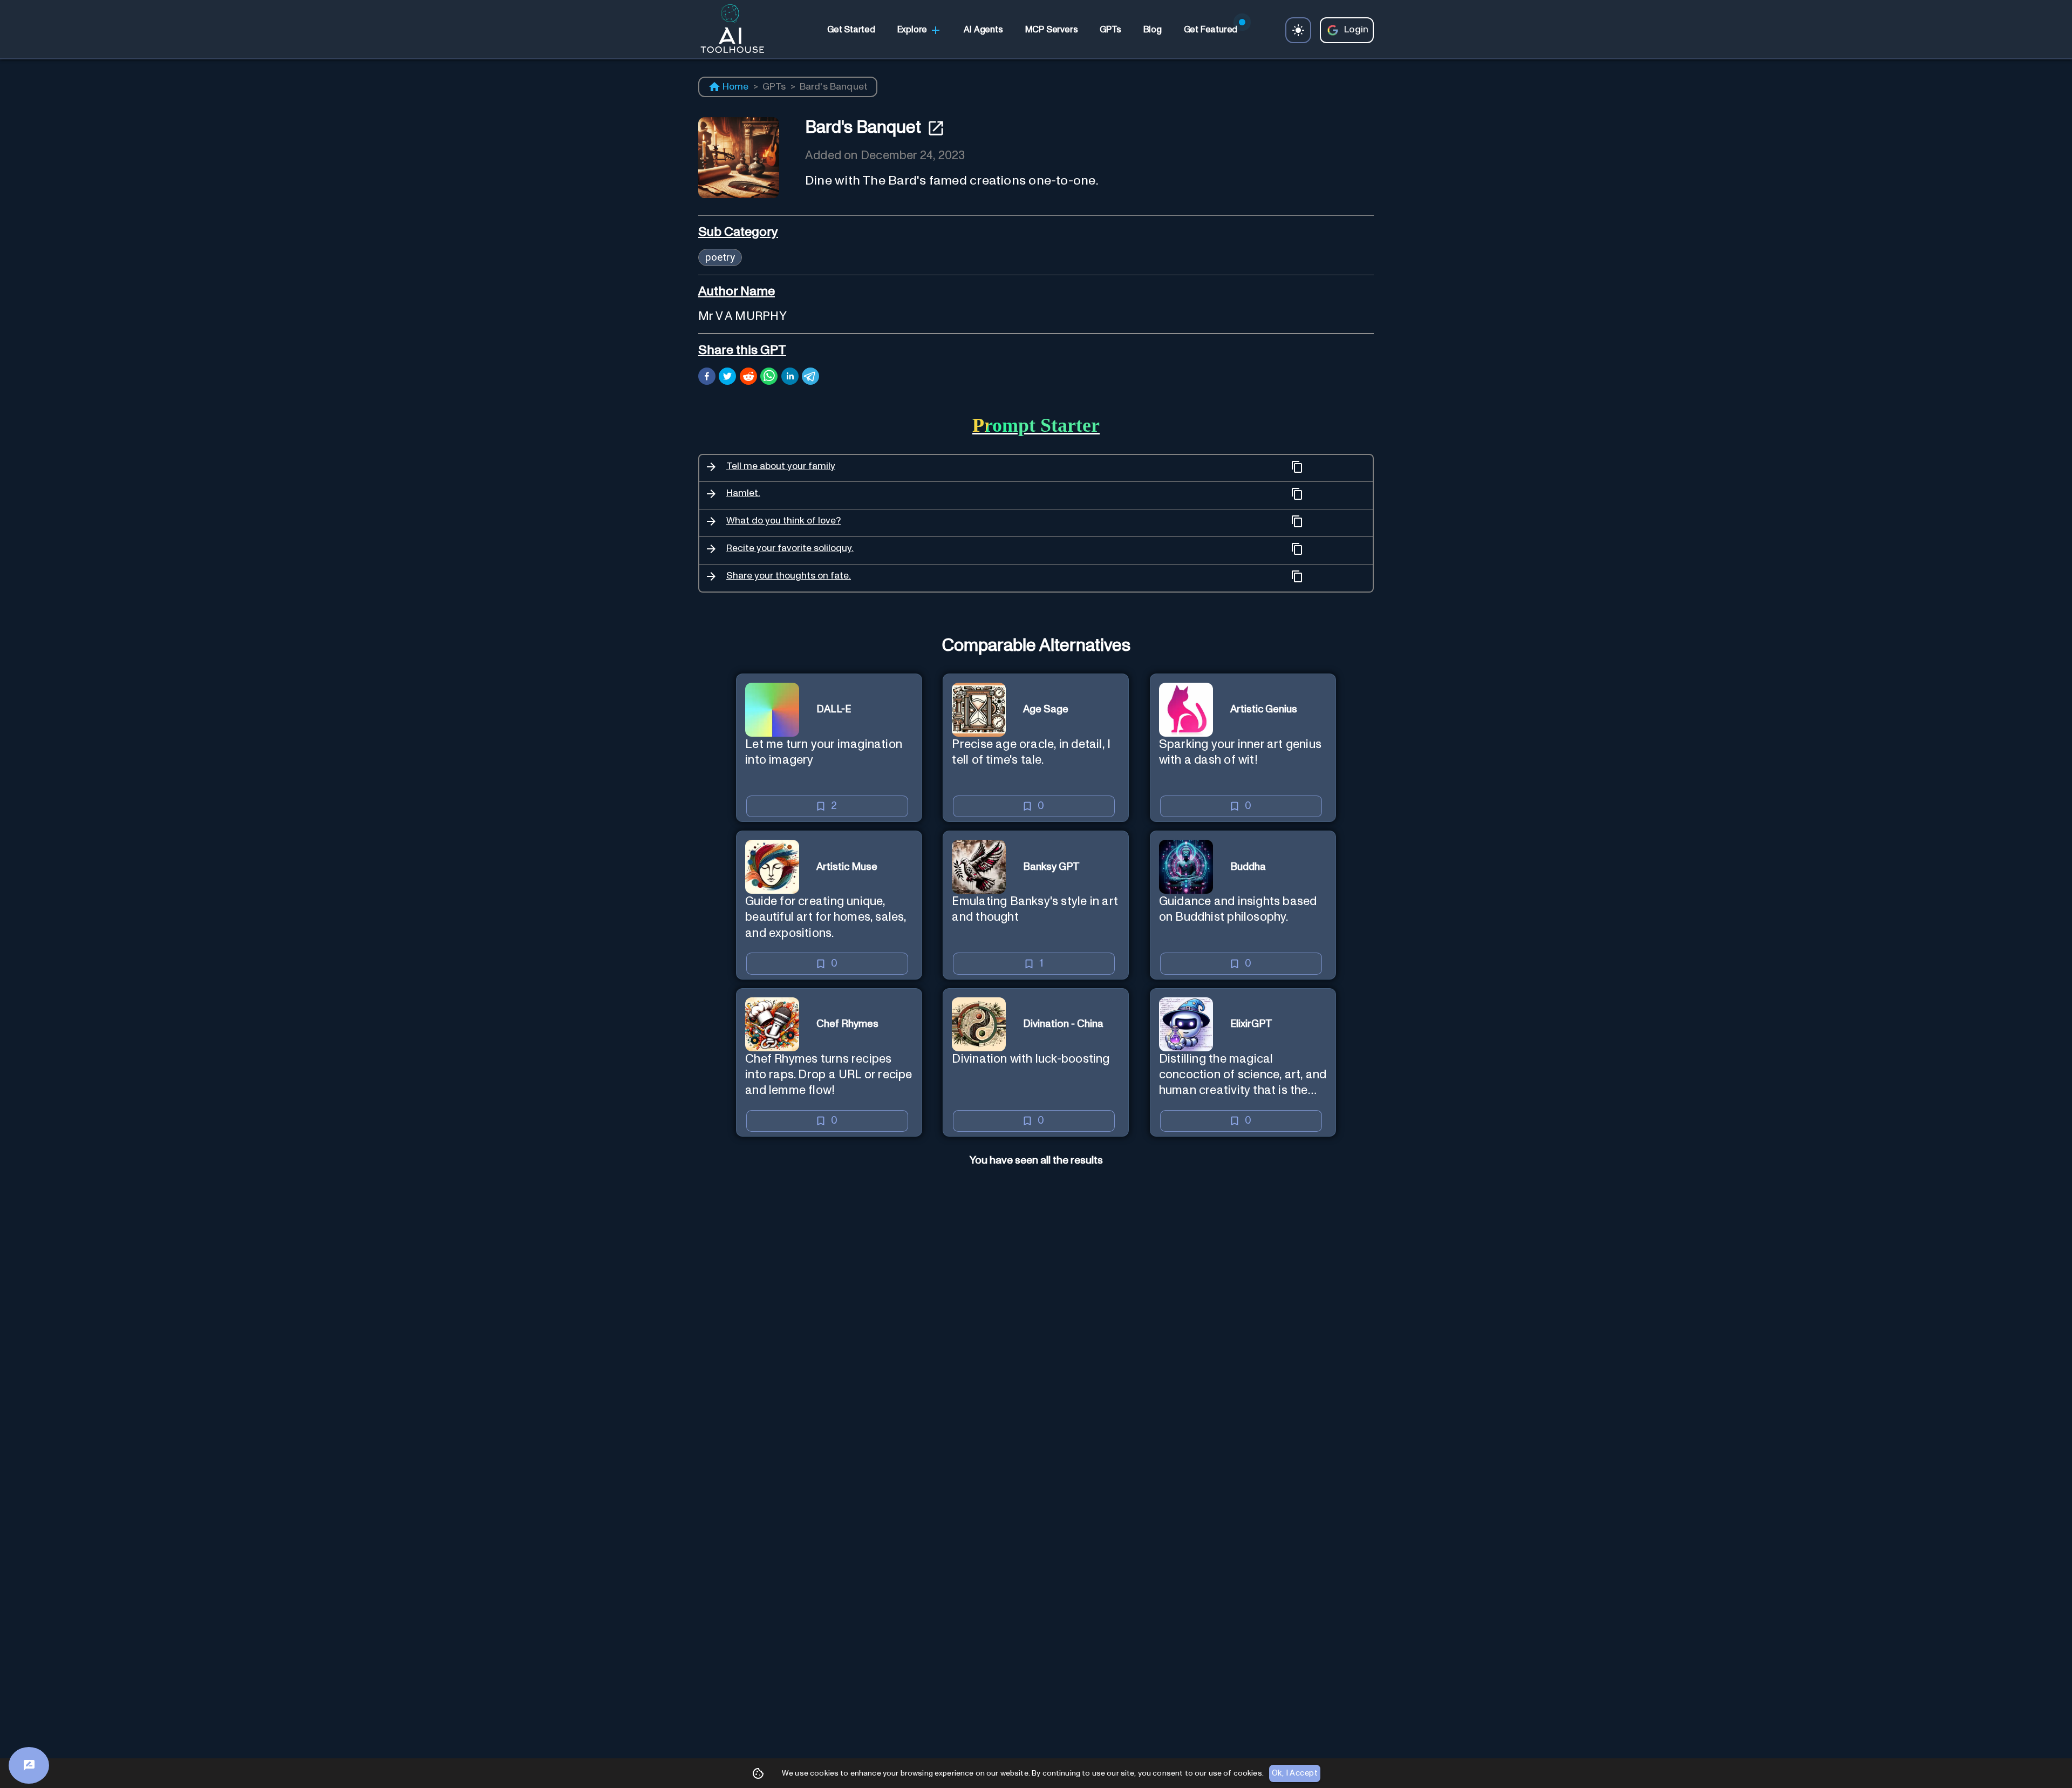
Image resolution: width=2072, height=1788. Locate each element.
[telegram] (810, 378)
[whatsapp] (769, 378)
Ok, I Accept (1295, 1773)
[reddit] (748, 378)
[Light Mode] (1298, 30)
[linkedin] (790, 378)
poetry (720, 257)
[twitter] (727, 378)
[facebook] (707, 378)
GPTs (774, 87)
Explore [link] (912, 30)
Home (736, 87)
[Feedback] (29, 1765)
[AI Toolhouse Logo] (728, 30)
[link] (851, 30)
